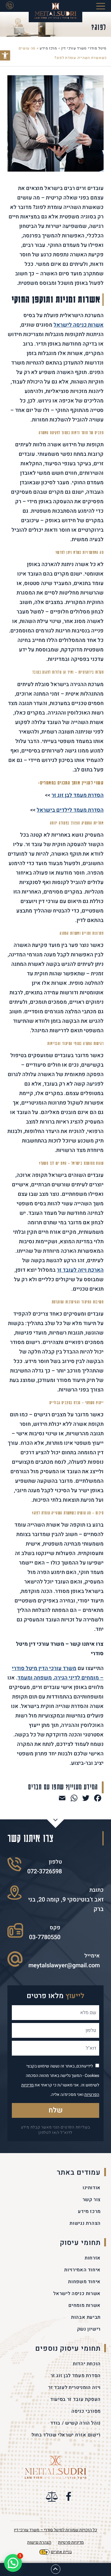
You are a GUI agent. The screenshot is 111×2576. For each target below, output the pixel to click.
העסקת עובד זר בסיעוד (75, 2399)
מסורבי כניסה (86, 2411)
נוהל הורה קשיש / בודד (75, 2423)
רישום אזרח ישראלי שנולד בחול (66, 2435)
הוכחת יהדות (87, 2364)
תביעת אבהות (86, 2317)
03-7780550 (45, 1937)
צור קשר (92, 2200)
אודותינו (92, 2188)
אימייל (92, 1956)
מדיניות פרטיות (71, 2542)
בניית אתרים (61, 2552)
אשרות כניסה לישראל (79, 325)
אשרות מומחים (85, 2305)
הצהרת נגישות (85, 2223)
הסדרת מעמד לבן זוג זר (76, 2376)
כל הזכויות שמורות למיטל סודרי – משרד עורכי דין (55, 2530)
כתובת (96, 1890)
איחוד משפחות (84, 2282)
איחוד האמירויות (82, 2270)
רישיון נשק (89, 2329)
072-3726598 (45, 1871)
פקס (55, 1928)
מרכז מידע (89, 2211)
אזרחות (93, 2258)
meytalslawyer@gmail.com (64, 1965)
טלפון (55, 1862)
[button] (5, 55)
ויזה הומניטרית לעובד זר (74, 2388)
